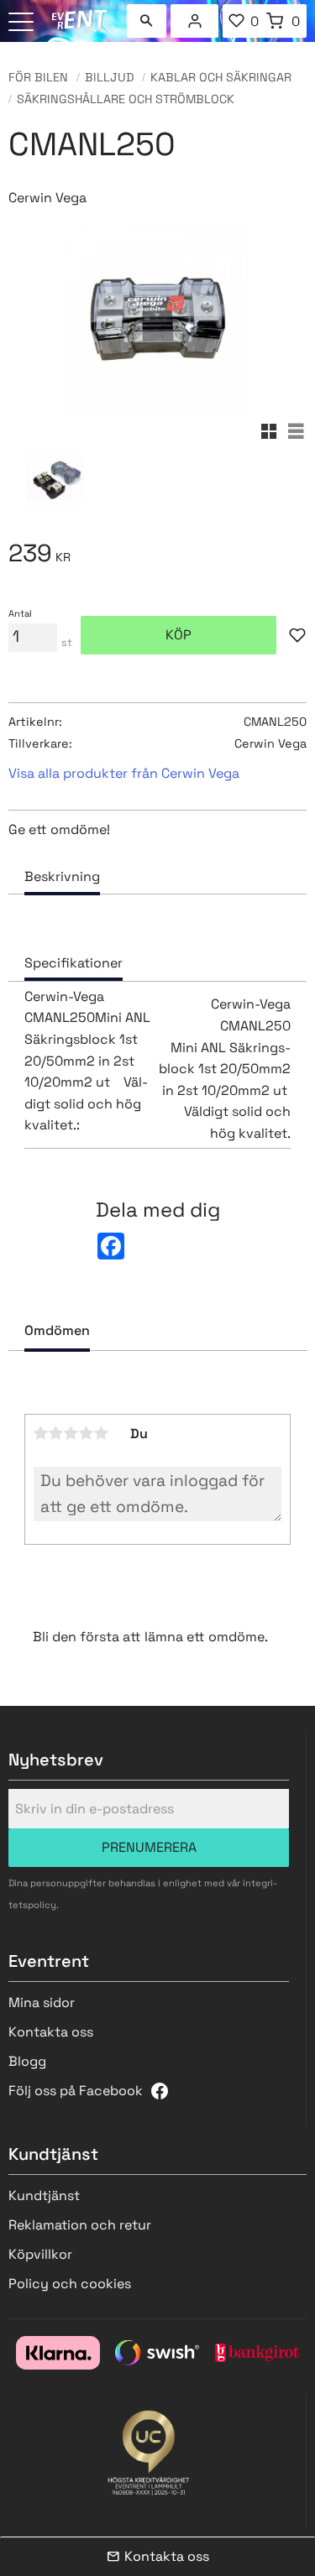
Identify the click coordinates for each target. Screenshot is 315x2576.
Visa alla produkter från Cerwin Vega (124, 773)
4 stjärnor (87, 1433)
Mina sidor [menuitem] (195, 21)
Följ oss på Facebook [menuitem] (76, 2091)
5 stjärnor (102, 1433)
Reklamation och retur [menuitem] (80, 2225)
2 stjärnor (56, 1433)
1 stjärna (41, 1433)
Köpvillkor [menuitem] (40, 2254)
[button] (23, 23)
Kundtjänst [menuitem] (44, 2195)
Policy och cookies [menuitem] (70, 2284)
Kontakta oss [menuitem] (51, 2032)
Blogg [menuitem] (27, 2061)
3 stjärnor (71, 1433)
